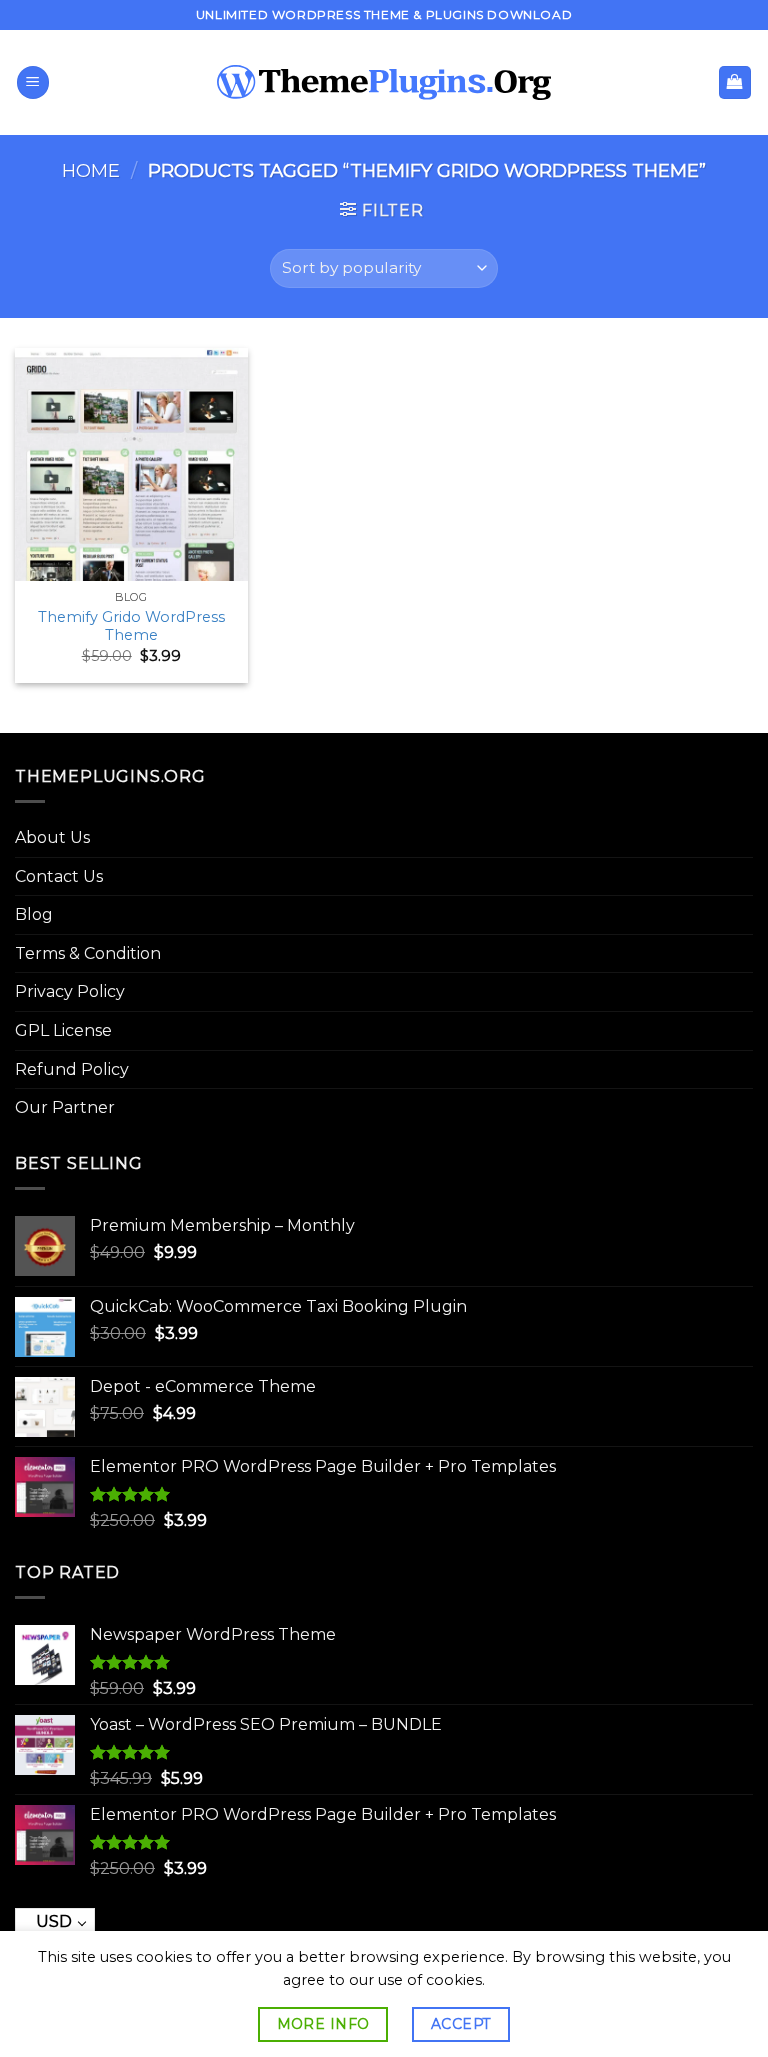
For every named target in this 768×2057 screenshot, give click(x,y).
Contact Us (59, 876)
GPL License (63, 1030)
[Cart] (735, 82)
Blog (34, 914)
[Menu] (33, 82)
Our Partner (65, 1107)
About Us (52, 837)
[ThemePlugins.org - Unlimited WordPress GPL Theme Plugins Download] (384, 83)
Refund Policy (72, 1069)
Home (91, 170)
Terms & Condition (88, 953)
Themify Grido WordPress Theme (131, 626)
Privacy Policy (70, 991)
